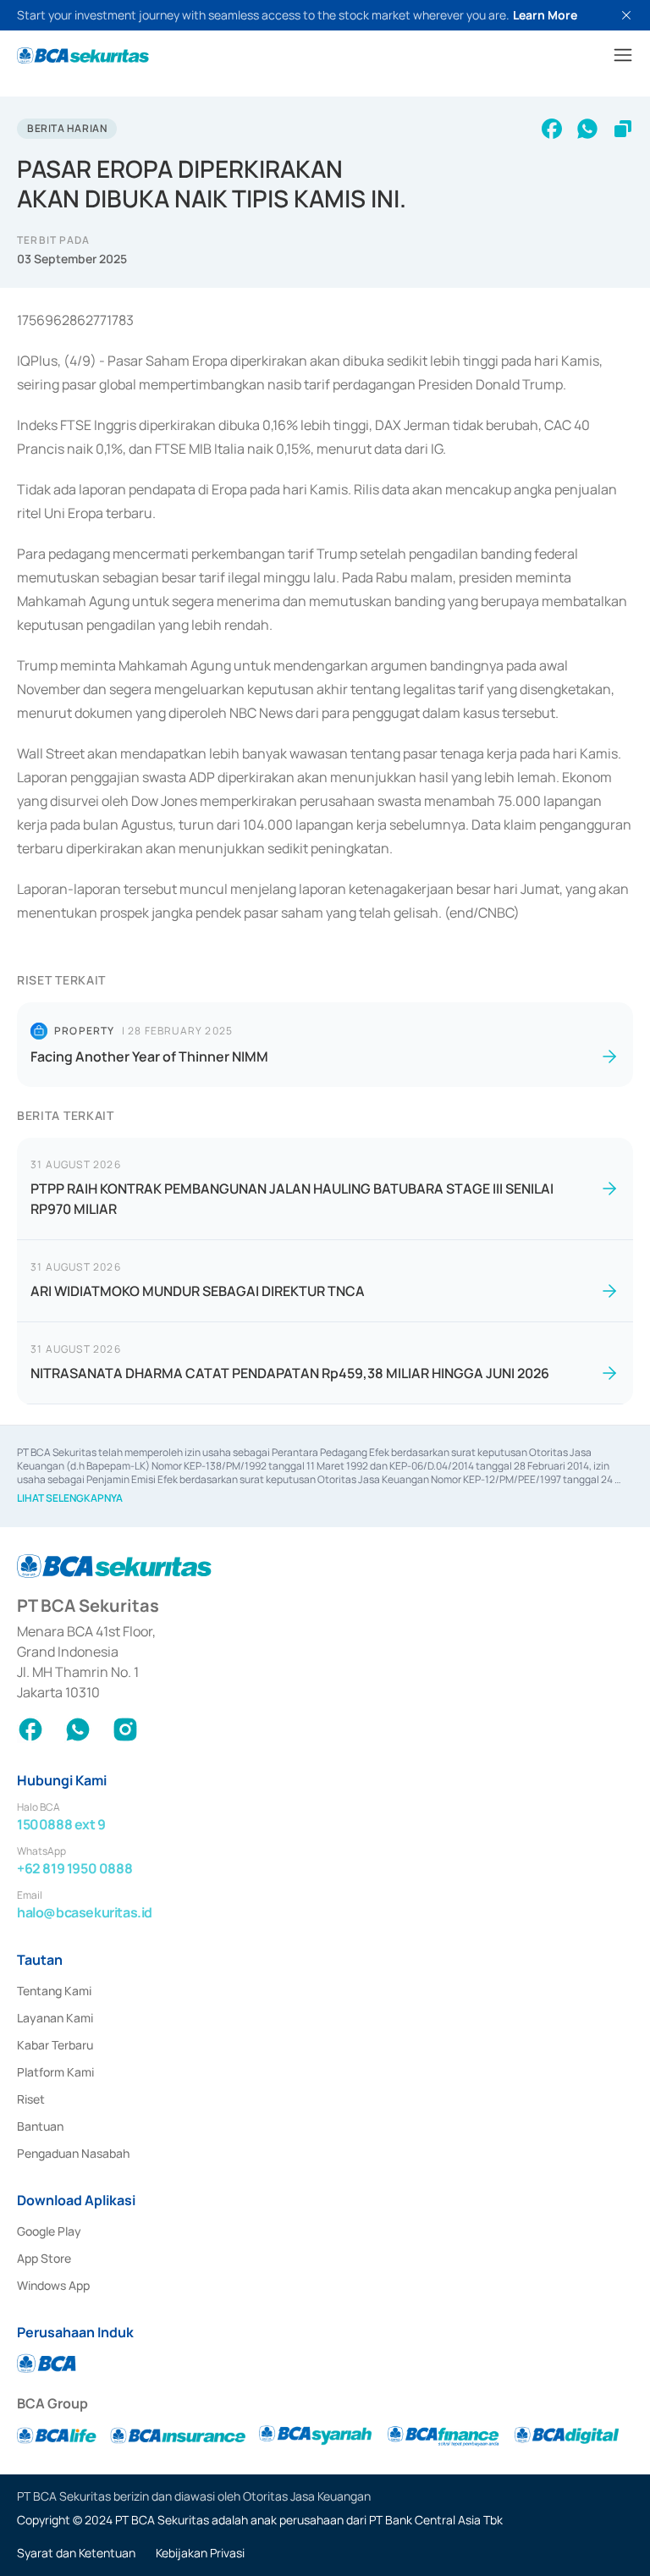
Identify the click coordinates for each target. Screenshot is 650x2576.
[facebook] (552, 129)
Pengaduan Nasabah (73, 2153)
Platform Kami (55, 2072)
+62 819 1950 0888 (74, 1868)
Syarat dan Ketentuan (76, 2553)
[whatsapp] (587, 129)
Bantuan (40, 2126)
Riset (31, 2099)
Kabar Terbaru (55, 2045)
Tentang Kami (54, 1991)
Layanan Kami (55, 2018)
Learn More (545, 15)
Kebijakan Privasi (200, 2553)
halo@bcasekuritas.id (85, 1912)
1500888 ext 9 (61, 1824)
